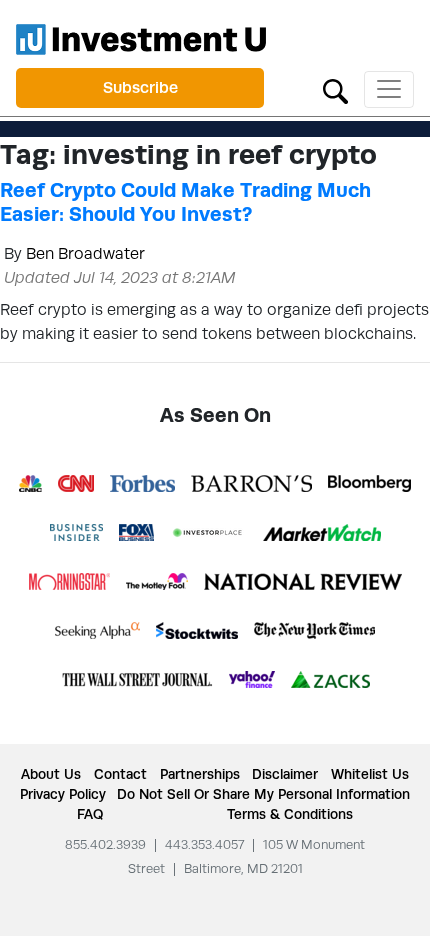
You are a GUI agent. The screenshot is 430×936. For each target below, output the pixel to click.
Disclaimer (285, 774)
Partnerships (200, 774)
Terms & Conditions (290, 814)
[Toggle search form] (335, 89)
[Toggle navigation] (389, 89)
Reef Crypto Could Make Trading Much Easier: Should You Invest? (185, 202)
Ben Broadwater (85, 253)
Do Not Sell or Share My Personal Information (263, 794)
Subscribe (140, 87)
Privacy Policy (63, 794)
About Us (51, 774)
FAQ (90, 814)
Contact (120, 774)
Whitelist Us (370, 774)
